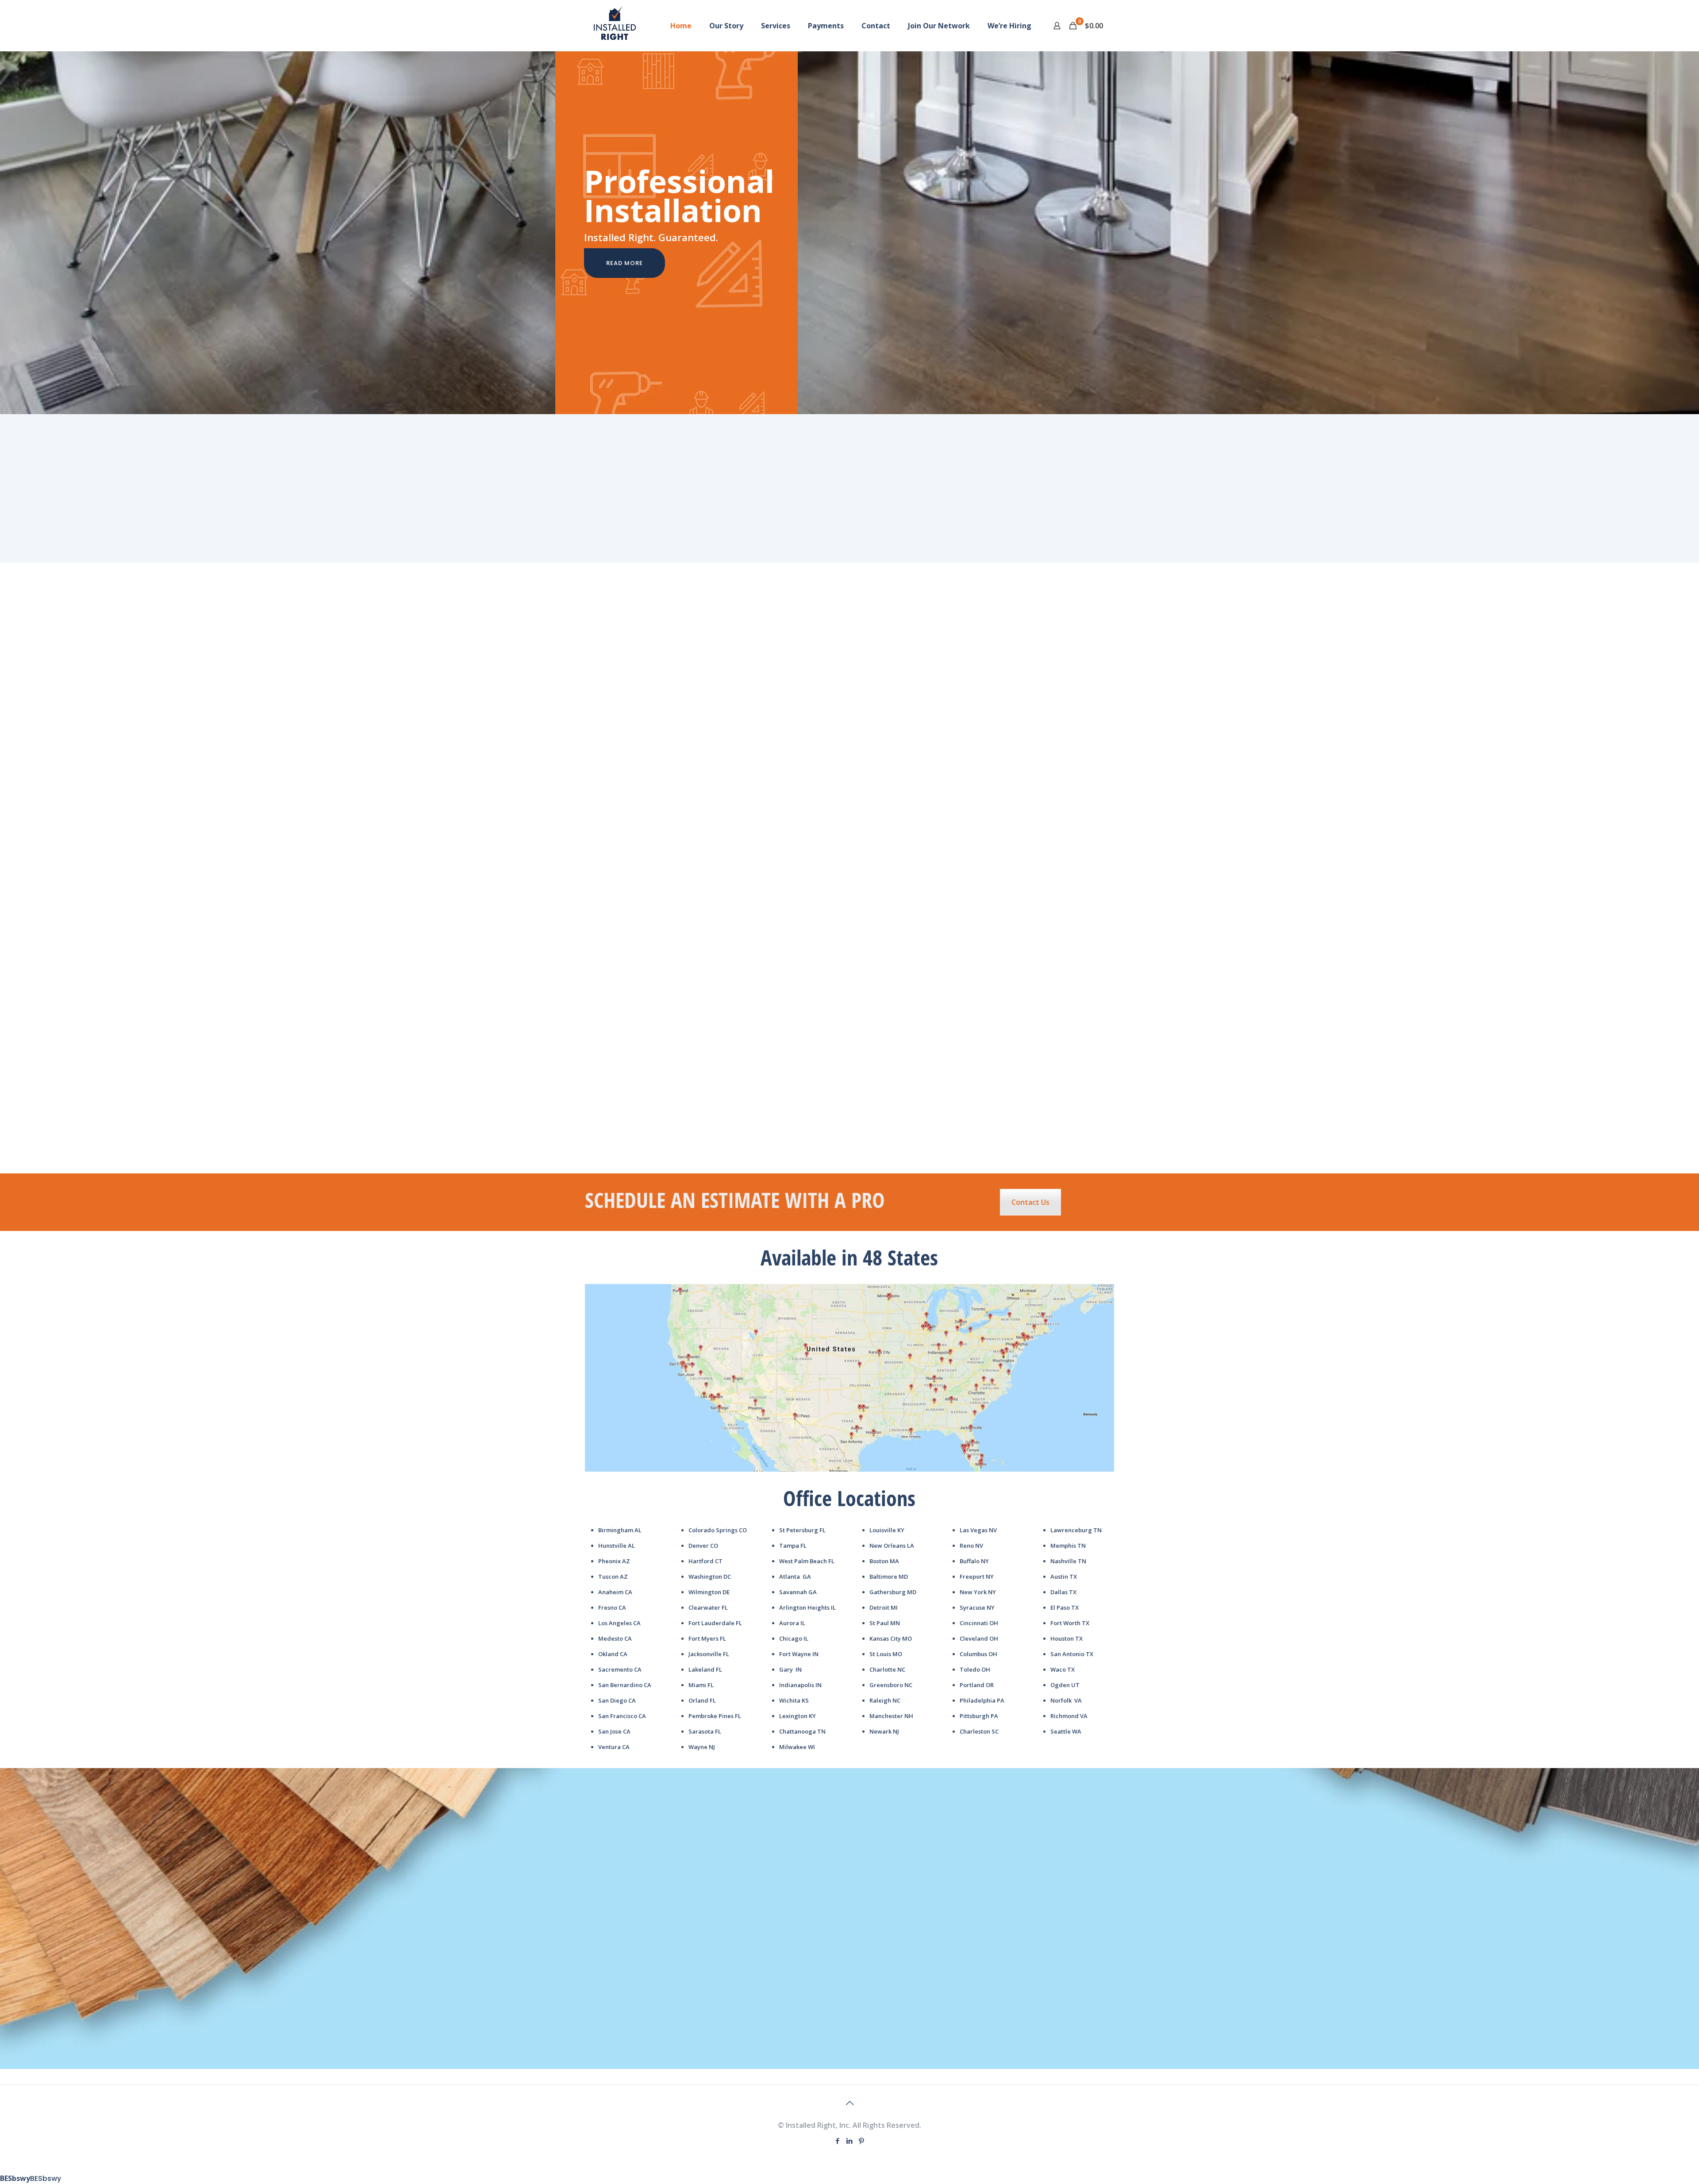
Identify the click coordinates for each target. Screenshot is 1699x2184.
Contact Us (1030, 1202)
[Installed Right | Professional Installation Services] (615, 25)
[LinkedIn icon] (850, 2141)
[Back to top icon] (849, 2103)
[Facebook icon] (838, 2141)
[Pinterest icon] (862, 2141)
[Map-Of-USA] (849, 1378)
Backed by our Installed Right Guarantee (849, 505)
